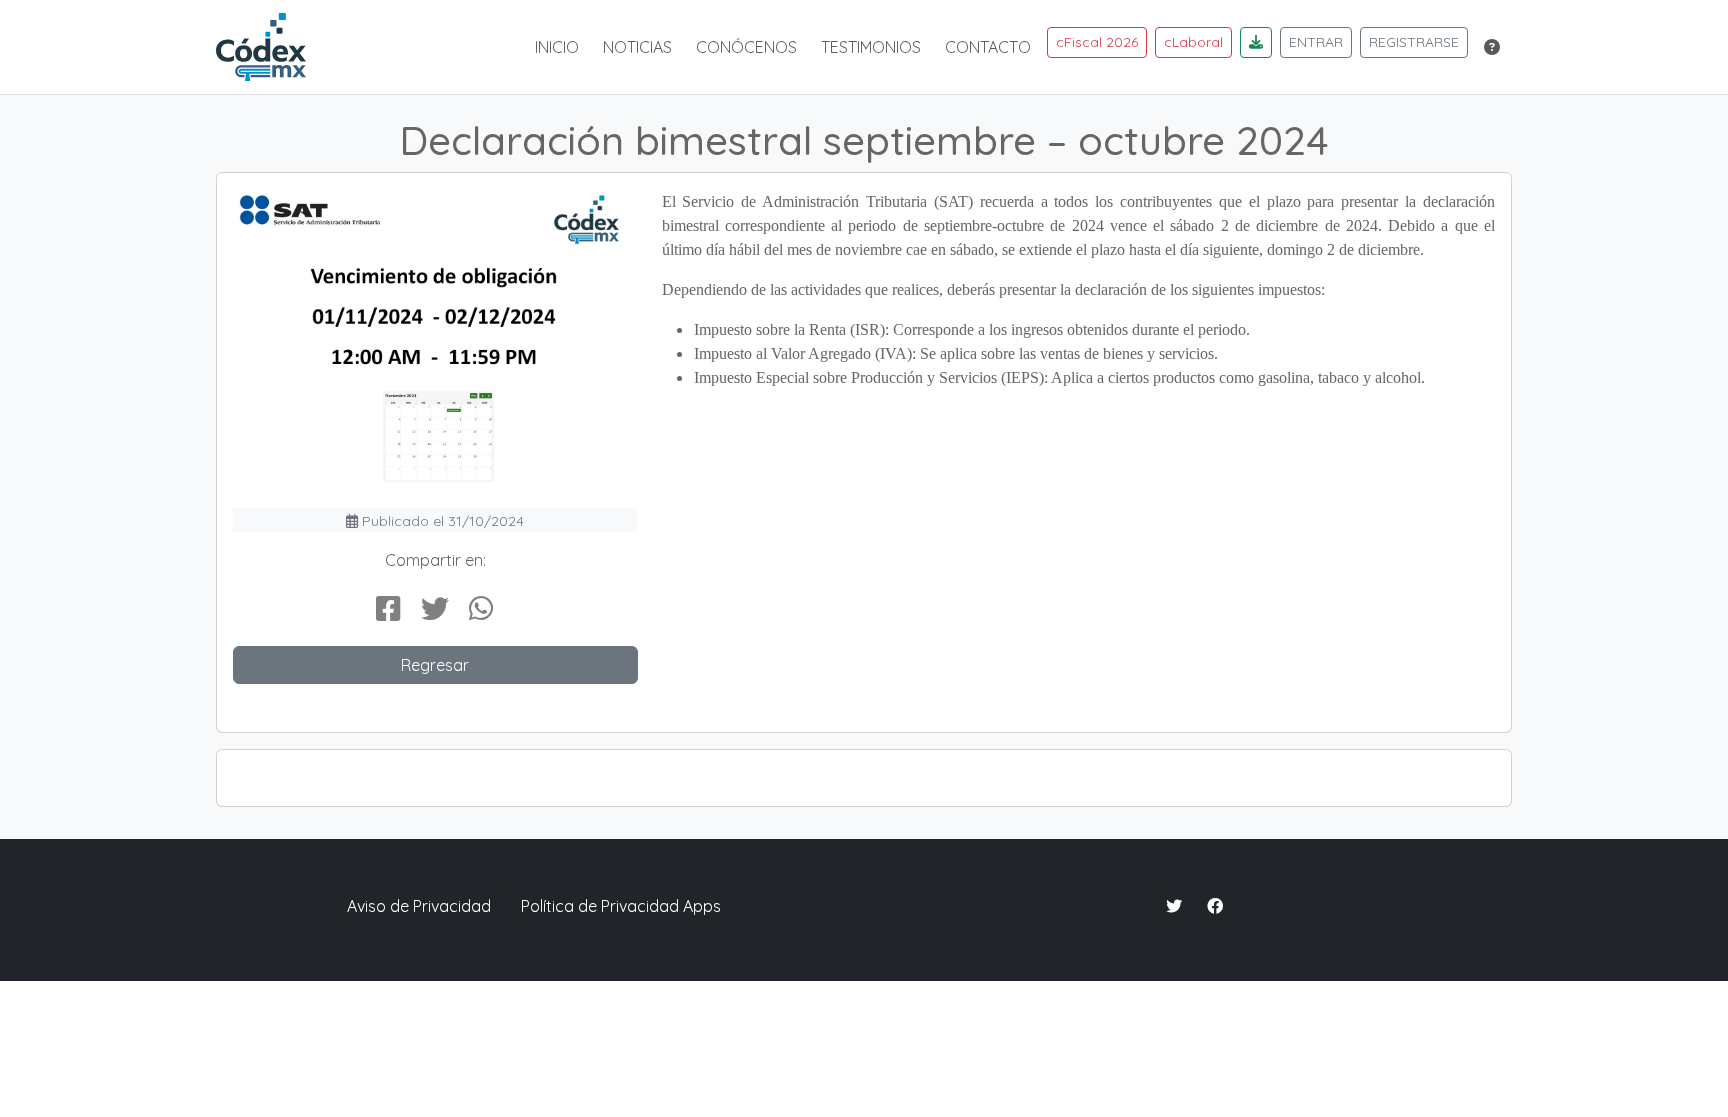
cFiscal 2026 (1097, 42)
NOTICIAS (637, 47)
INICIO (557, 47)
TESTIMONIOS (871, 47)
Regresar (435, 665)
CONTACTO (988, 47)
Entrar (1316, 42)
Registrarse (1414, 42)
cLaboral (1193, 42)
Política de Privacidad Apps (621, 906)
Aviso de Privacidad (419, 906)
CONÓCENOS (746, 47)
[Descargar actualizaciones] (1256, 42)
